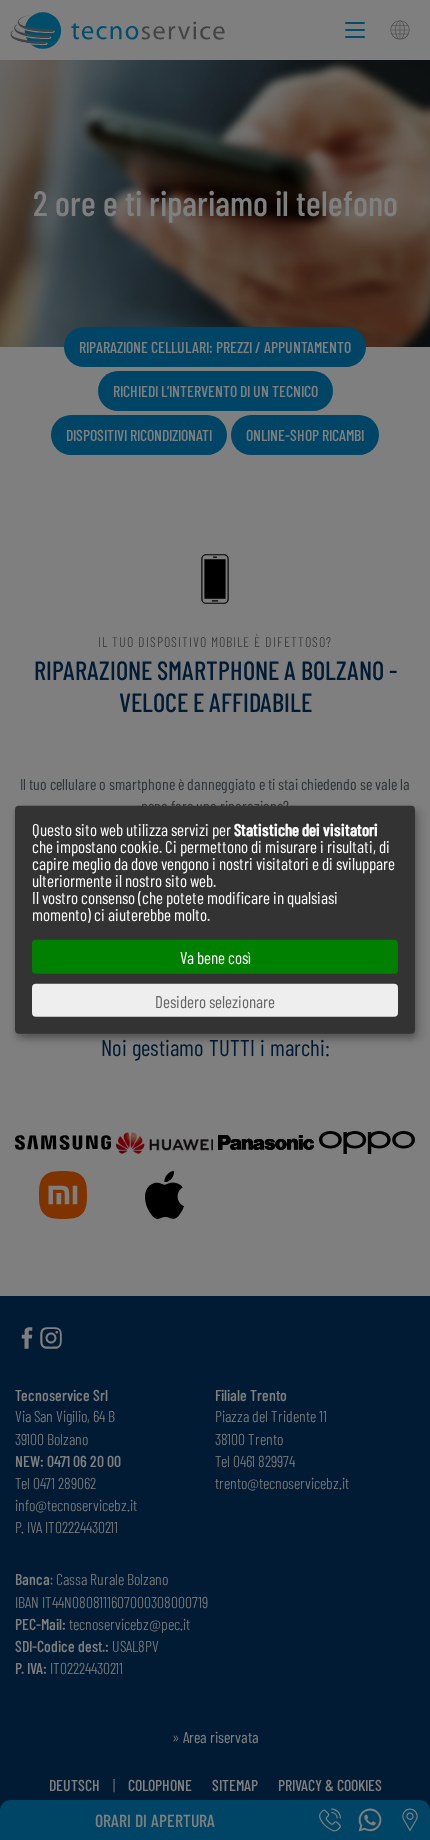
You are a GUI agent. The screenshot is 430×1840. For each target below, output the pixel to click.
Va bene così (215, 957)
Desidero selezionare (215, 1000)
